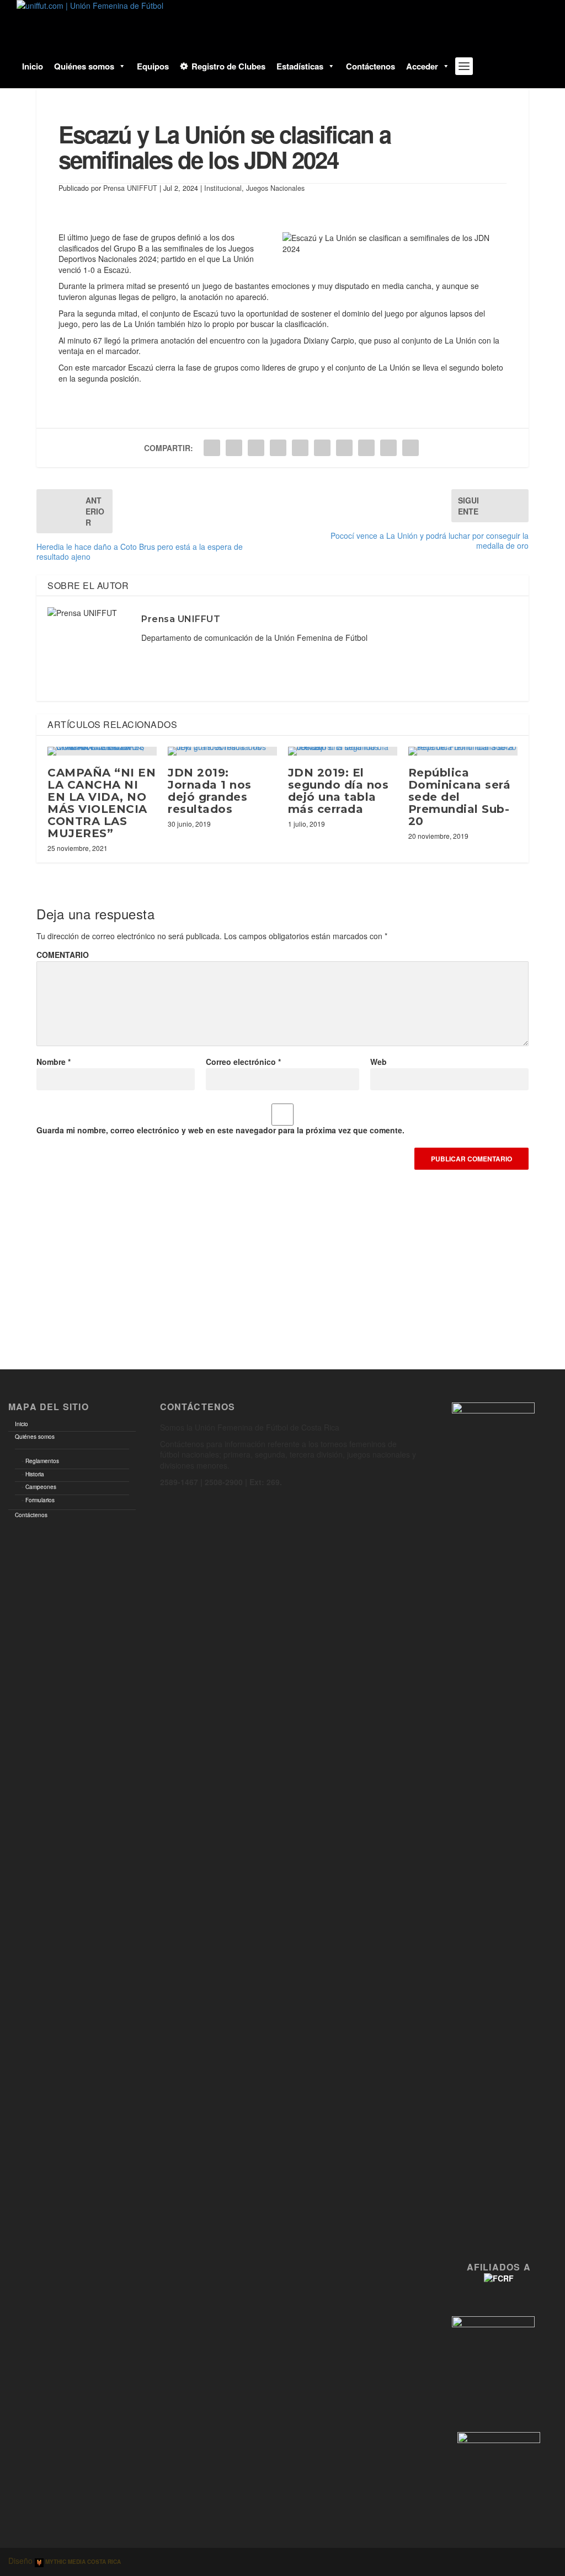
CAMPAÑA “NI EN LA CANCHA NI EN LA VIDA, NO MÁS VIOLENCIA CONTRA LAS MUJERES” (102, 803)
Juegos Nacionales (275, 188)
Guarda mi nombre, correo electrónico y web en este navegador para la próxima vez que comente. (220, 1130)
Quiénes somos (84, 66)
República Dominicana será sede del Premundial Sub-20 (460, 797)
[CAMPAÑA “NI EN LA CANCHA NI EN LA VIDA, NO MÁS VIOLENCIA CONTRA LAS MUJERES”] (102, 751)
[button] (120, 66)
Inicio (33, 66)
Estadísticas (300, 66)
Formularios (40, 1500)
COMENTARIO (63, 955)
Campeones (41, 1487)
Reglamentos (42, 1461)
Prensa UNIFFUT (130, 188)
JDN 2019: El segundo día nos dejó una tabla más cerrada (339, 791)
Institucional (223, 188)
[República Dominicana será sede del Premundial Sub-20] (463, 751)
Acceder (422, 66)
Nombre (54, 1062)
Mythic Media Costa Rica (82, 2562)
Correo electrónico (243, 1062)
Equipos (153, 66)
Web (379, 1062)
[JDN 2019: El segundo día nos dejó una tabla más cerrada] (343, 751)
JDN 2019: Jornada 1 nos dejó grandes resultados (210, 791)
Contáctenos (371, 66)
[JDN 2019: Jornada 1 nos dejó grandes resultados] (222, 751)
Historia (35, 1474)
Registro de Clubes (228, 66)
